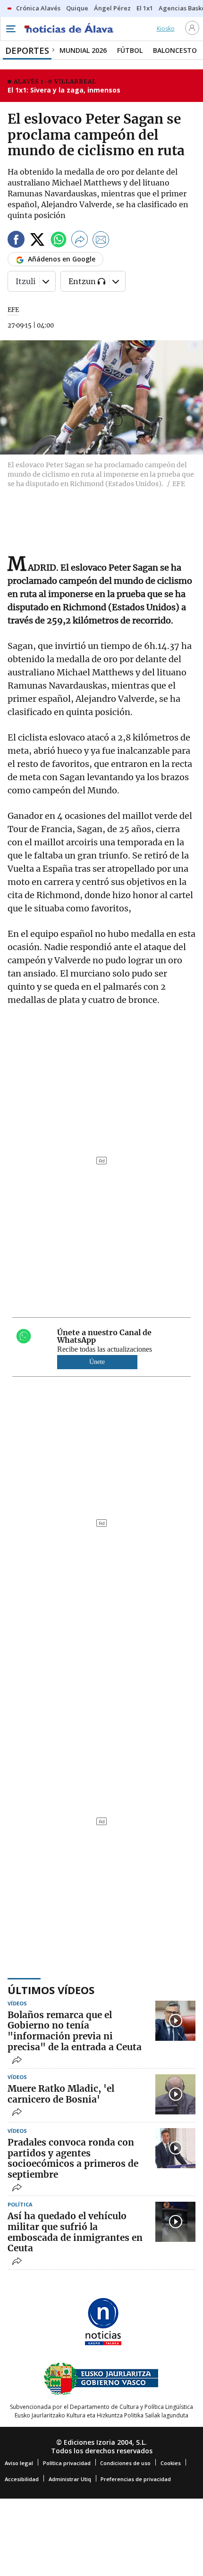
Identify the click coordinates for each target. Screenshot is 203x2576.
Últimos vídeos (51, 1990)
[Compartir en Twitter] (37, 241)
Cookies (171, 2463)
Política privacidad (67, 2463)
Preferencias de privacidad (136, 2479)
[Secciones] (10, 29)
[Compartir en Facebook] (16, 241)
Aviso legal (19, 2463)
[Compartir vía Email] (101, 241)
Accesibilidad (22, 2479)
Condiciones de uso (125, 2463)
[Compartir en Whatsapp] (59, 241)
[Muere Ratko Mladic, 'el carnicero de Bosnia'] (175, 2094)
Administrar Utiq (70, 2479)
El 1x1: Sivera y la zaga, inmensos (64, 90)
